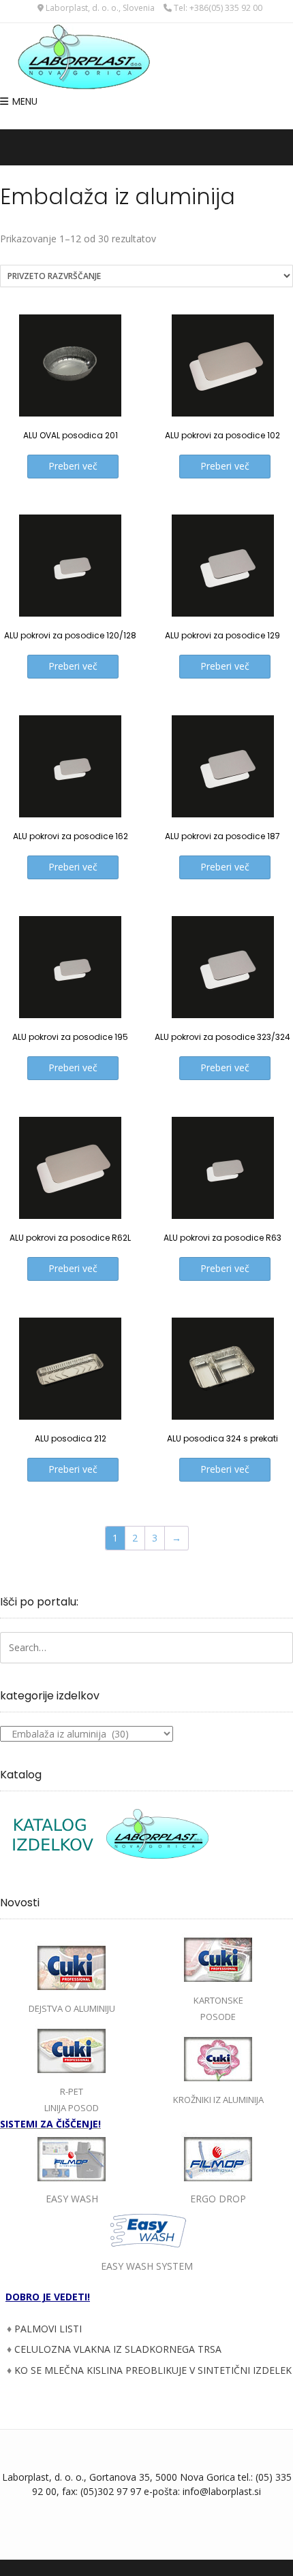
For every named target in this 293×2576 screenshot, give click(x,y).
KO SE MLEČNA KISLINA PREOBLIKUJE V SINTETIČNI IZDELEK (153, 2370)
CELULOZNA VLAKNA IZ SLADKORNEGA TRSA (118, 2349)
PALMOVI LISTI (48, 2329)
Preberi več (73, 466)
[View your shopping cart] (146, 121)
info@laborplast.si (222, 2491)
